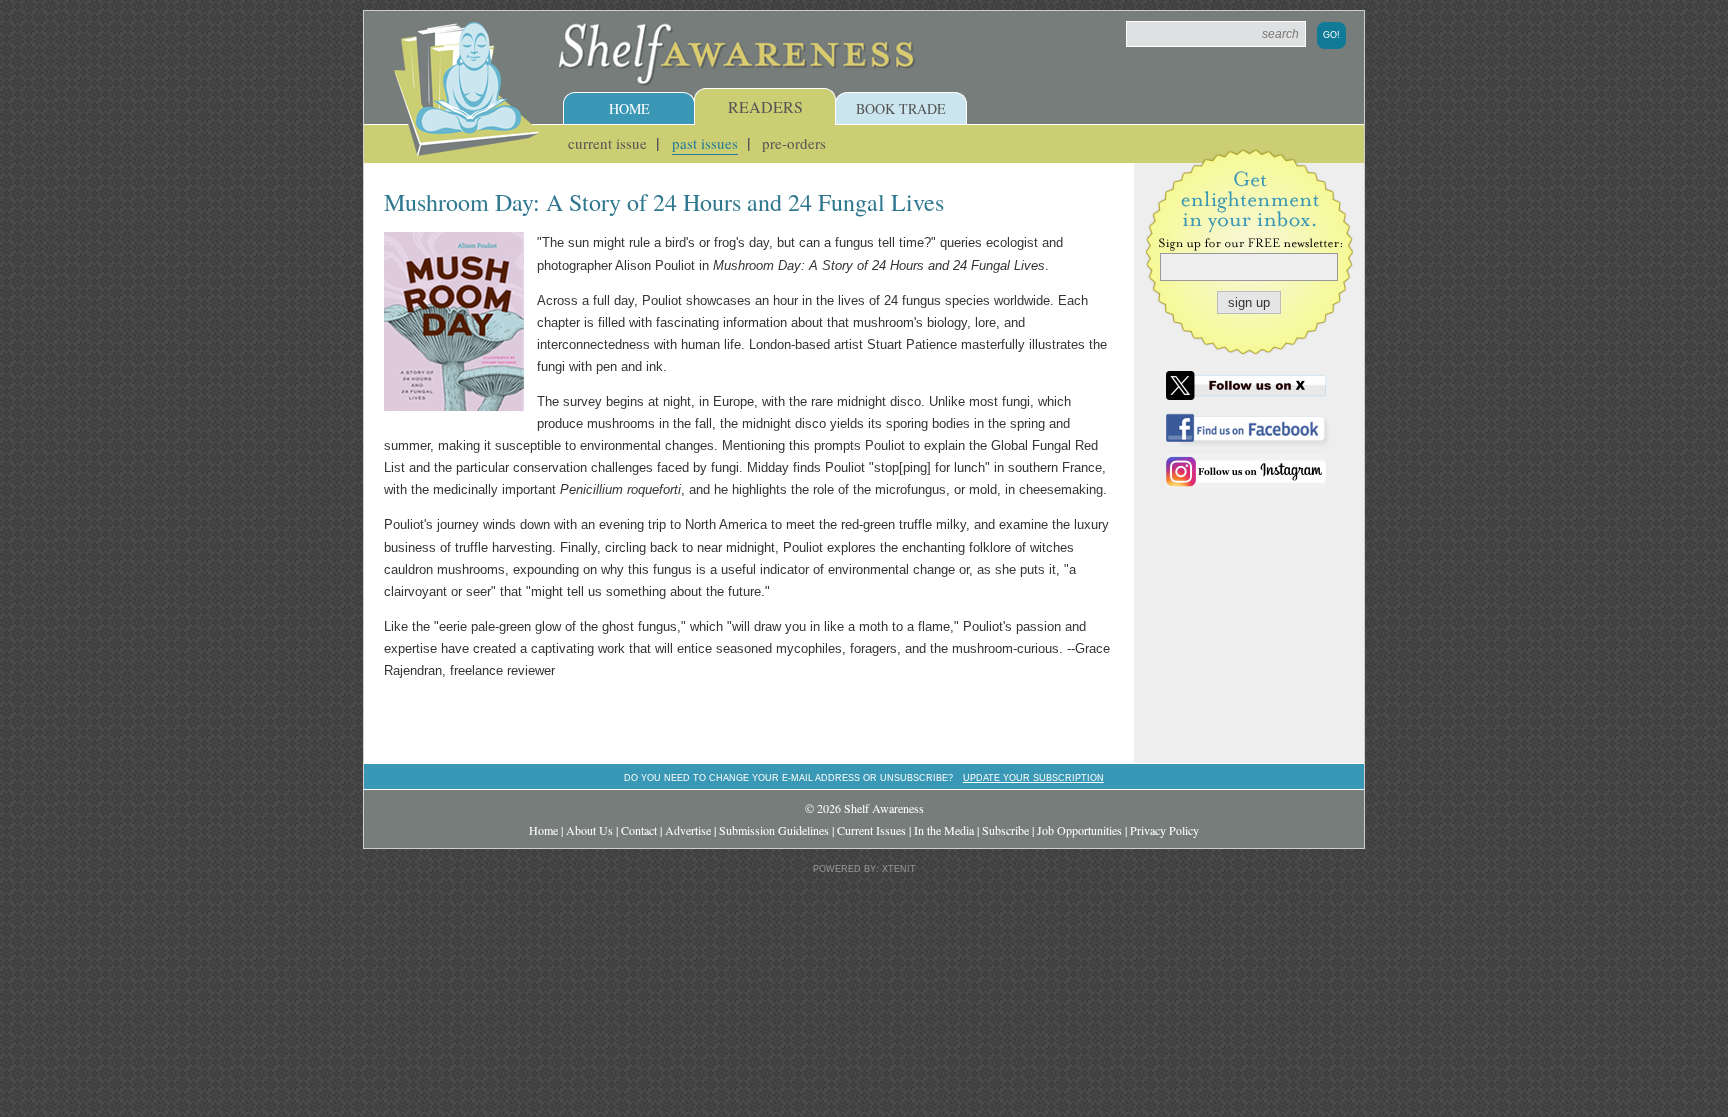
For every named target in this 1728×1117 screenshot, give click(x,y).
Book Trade (901, 108)
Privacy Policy (1164, 830)
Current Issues (871, 830)
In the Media (944, 830)
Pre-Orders (794, 143)
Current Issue (607, 143)
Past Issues (705, 143)
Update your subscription (1033, 777)
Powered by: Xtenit (864, 869)
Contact (639, 830)
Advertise (688, 830)
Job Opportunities (1079, 830)
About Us (589, 830)
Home (629, 108)
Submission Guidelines (774, 830)
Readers (765, 106)
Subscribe (1005, 830)
